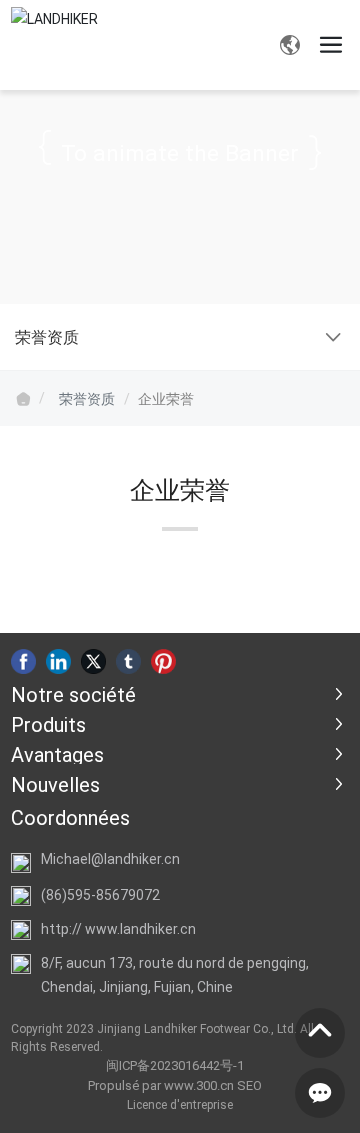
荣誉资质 (87, 398)
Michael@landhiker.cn (110, 858)
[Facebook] (23, 661)
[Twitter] (93, 661)
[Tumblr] (128, 661)
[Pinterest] (163, 661)
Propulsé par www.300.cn (161, 1085)
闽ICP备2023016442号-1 (175, 1065)
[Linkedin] (58, 661)
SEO (249, 1085)
